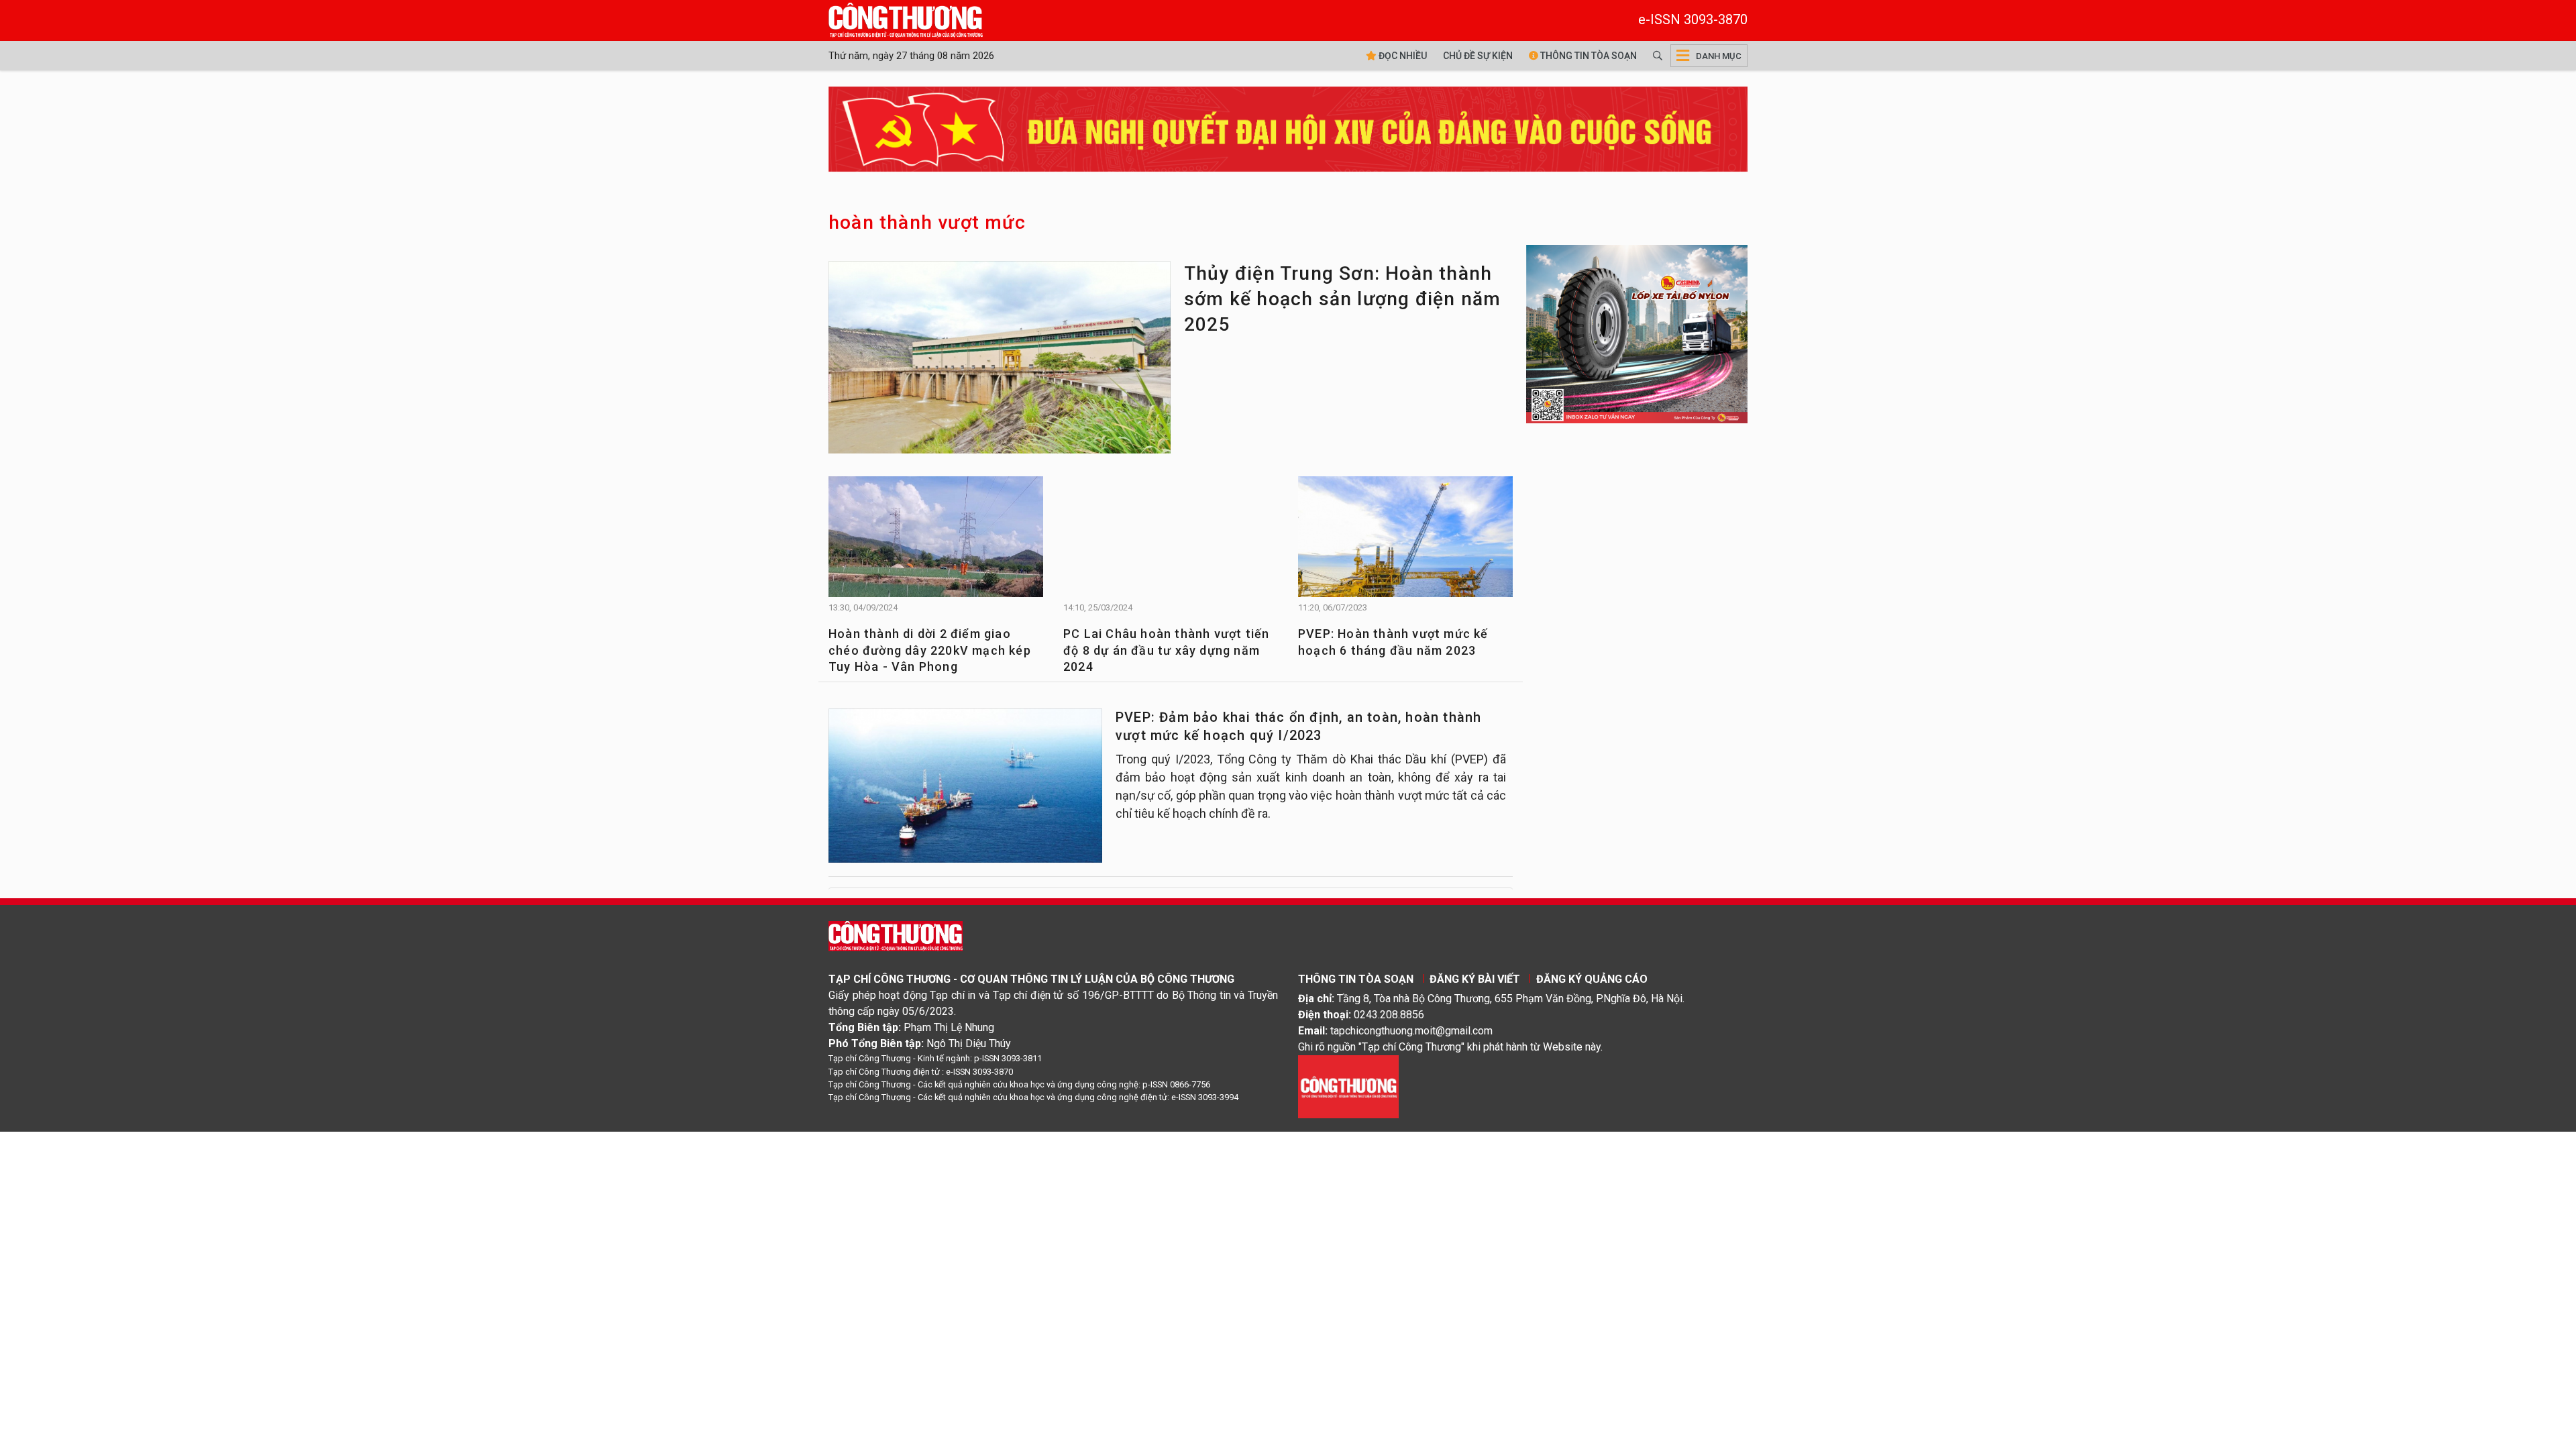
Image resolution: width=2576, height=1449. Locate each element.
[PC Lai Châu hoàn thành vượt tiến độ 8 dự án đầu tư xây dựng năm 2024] (1171, 548)
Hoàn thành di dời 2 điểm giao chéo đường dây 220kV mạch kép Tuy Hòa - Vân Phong (930, 650)
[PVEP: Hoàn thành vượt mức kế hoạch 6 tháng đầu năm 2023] (1405, 543)
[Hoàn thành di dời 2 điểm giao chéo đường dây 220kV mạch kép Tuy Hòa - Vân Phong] (936, 543)
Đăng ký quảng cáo (1592, 979)
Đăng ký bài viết (1475, 979)
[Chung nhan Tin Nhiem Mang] (1348, 1086)
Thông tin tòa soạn (1588, 56)
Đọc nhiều (1402, 56)
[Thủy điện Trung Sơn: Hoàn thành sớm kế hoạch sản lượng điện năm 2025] (1000, 361)
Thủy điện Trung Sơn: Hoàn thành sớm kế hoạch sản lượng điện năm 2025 (1342, 299)
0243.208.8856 (1389, 1015)
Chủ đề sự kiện (1478, 56)
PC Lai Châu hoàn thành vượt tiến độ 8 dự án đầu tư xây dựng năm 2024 (1166, 650)
